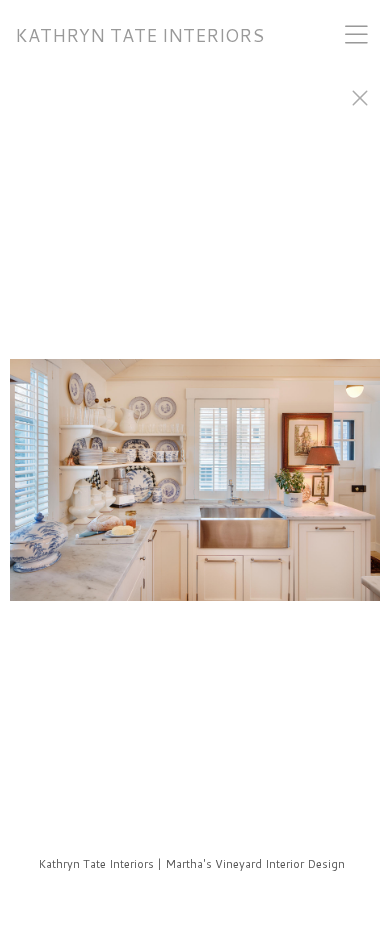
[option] (195, 490)
